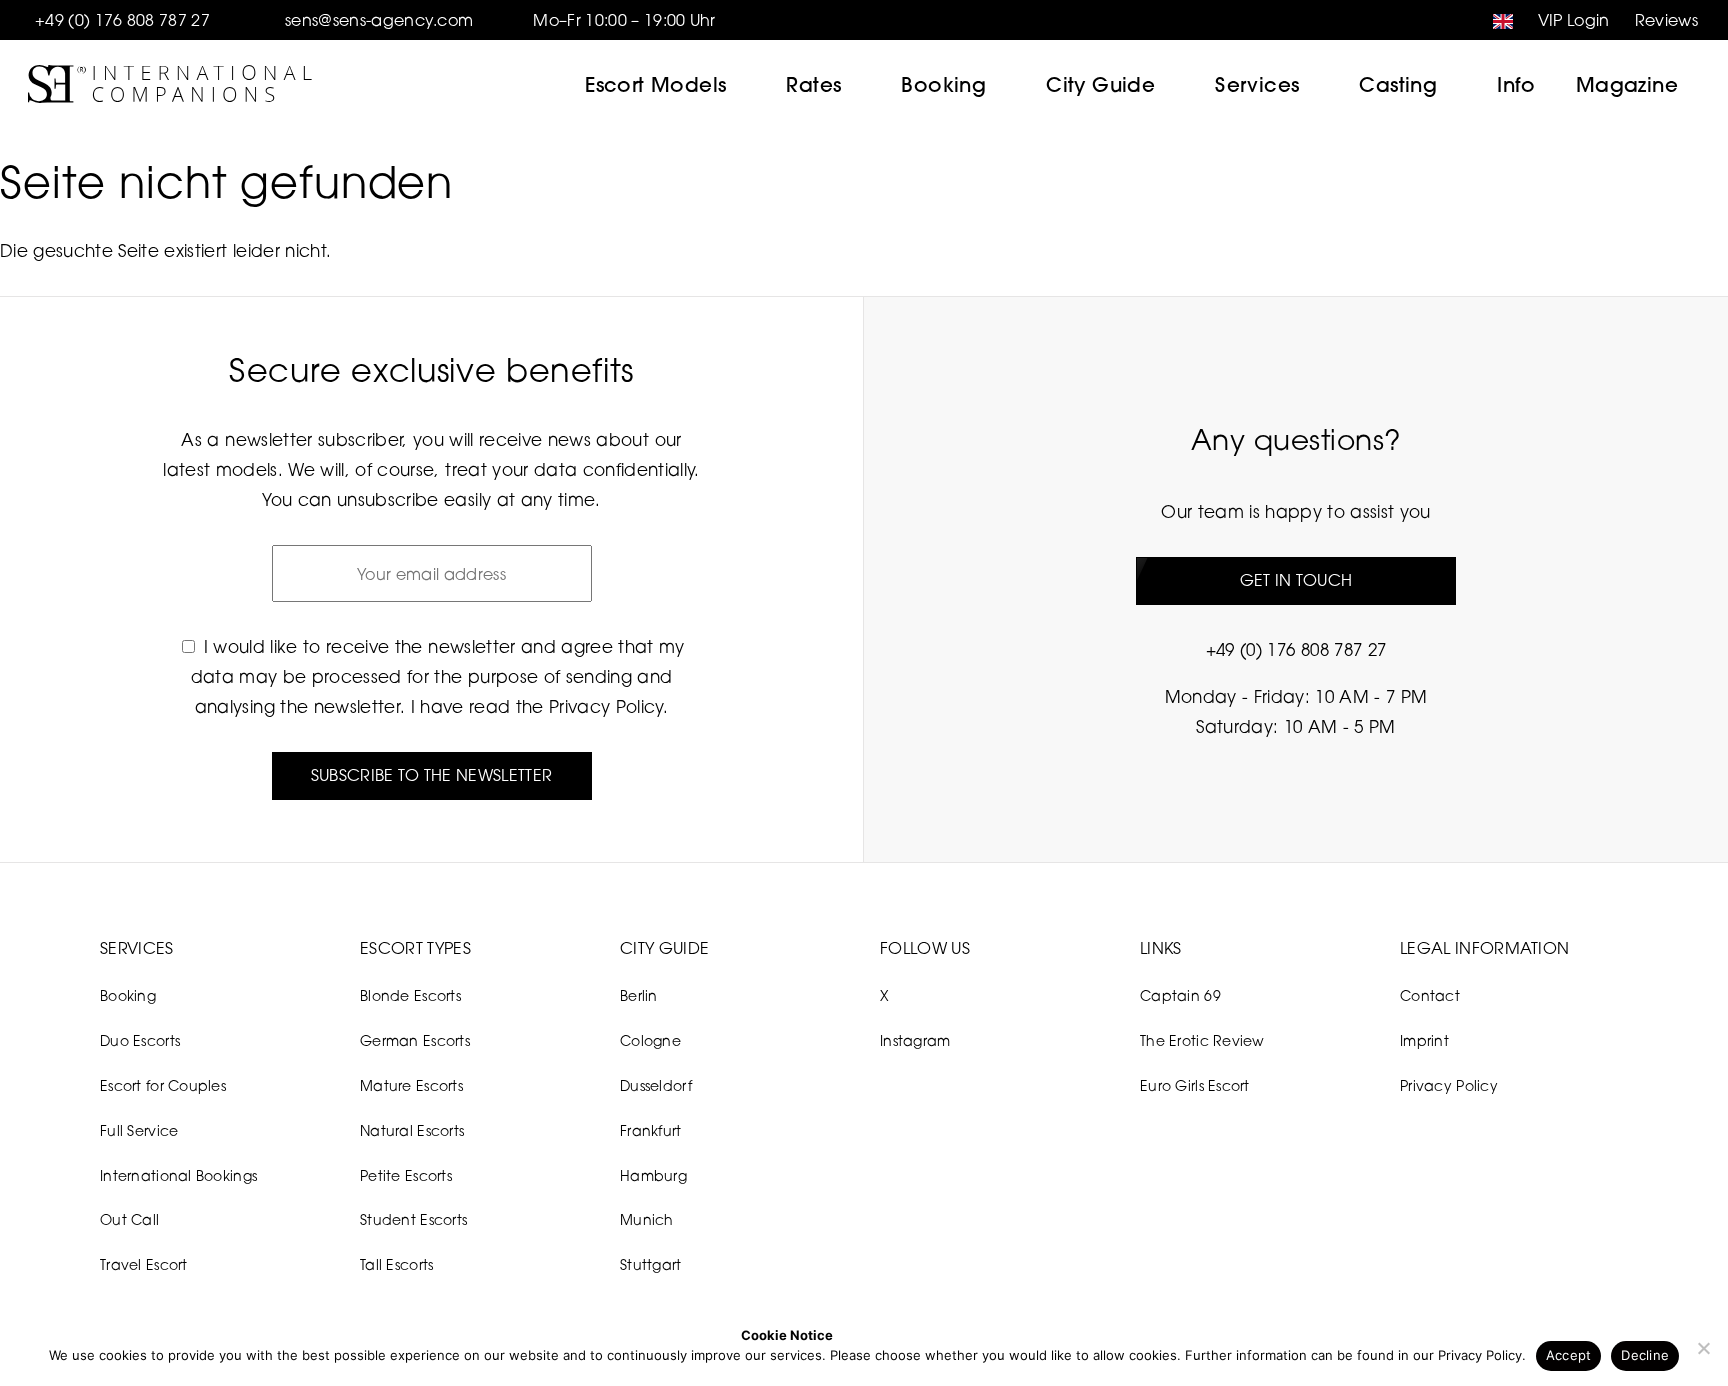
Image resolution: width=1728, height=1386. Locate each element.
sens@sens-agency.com (379, 20)
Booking (943, 84)
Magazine (1627, 84)
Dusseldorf (656, 1085)
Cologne (650, 1040)
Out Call (129, 1219)
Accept (1569, 1355)
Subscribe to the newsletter (432, 775)
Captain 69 (1180, 995)
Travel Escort (144, 1264)
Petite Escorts (406, 1175)
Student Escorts (413, 1219)
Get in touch (1296, 580)
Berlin (639, 995)
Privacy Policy (606, 706)
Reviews (1666, 20)
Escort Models (655, 84)
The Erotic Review (1202, 1040)
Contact (1430, 995)
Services (1257, 84)
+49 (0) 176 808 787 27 (122, 20)
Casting (1398, 84)
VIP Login (1574, 20)
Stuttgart (651, 1264)
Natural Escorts (412, 1130)
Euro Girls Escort (1195, 1085)
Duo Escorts (140, 1040)
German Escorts (415, 1040)
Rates (813, 84)
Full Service (139, 1130)
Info (1516, 84)
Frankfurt (651, 1130)
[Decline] (1703, 1348)
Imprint (1424, 1040)
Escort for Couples (163, 1085)
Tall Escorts (396, 1264)
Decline (1645, 1355)
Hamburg (653, 1175)
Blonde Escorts (410, 995)
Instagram (915, 1040)
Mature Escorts (411, 1085)
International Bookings (178, 1175)
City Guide (1100, 84)
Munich (647, 1219)
